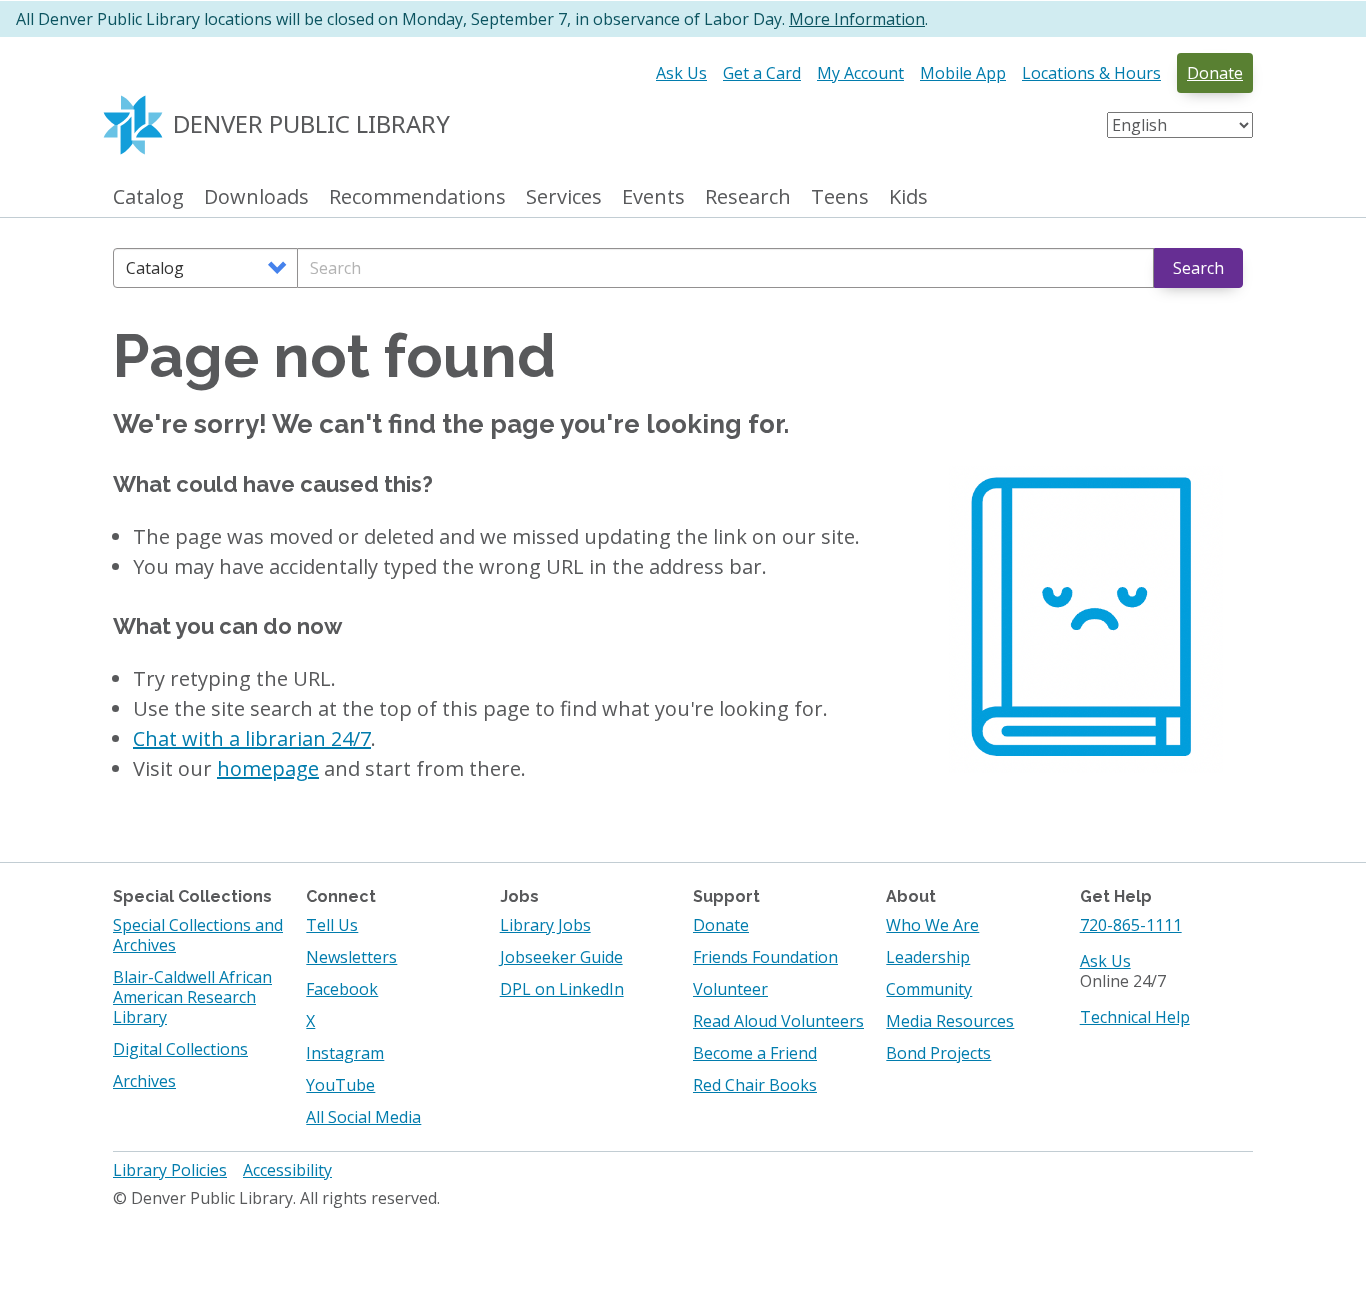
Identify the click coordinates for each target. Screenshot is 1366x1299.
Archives (144, 1081)
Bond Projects (938, 1053)
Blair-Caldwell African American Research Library (192, 997)
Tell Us (332, 925)
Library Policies (170, 1170)
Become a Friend (755, 1053)
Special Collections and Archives (198, 935)
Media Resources (950, 1021)
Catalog (148, 197)
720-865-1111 (1131, 925)
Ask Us (681, 73)
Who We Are (932, 925)
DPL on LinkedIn (562, 989)
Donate (1215, 73)
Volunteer (730, 989)
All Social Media (363, 1117)
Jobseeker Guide (561, 957)
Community (929, 989)
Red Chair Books (755, 1085)
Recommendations (417, 197)
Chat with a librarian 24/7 (252, 738)
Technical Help (1135, 1017)
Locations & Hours (1091, 73)
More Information (857, 19)
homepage (268, 768)
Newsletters (351, 957)
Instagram (345, 1053)
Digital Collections (180, 1049)
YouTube (340, 1085)
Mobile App (963, 73)
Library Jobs (545, 925)
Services (564, 197)
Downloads (256, 197)
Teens (840, 197)
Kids (908, 197)
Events (653, 197)
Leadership (928, 957)
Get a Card (762, 73)
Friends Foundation (765, 957)
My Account (860, 73)
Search (1198, 268)
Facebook (342, 989)
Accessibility (287, 1170)
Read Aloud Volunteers (778, 1021)
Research (748, 197)
